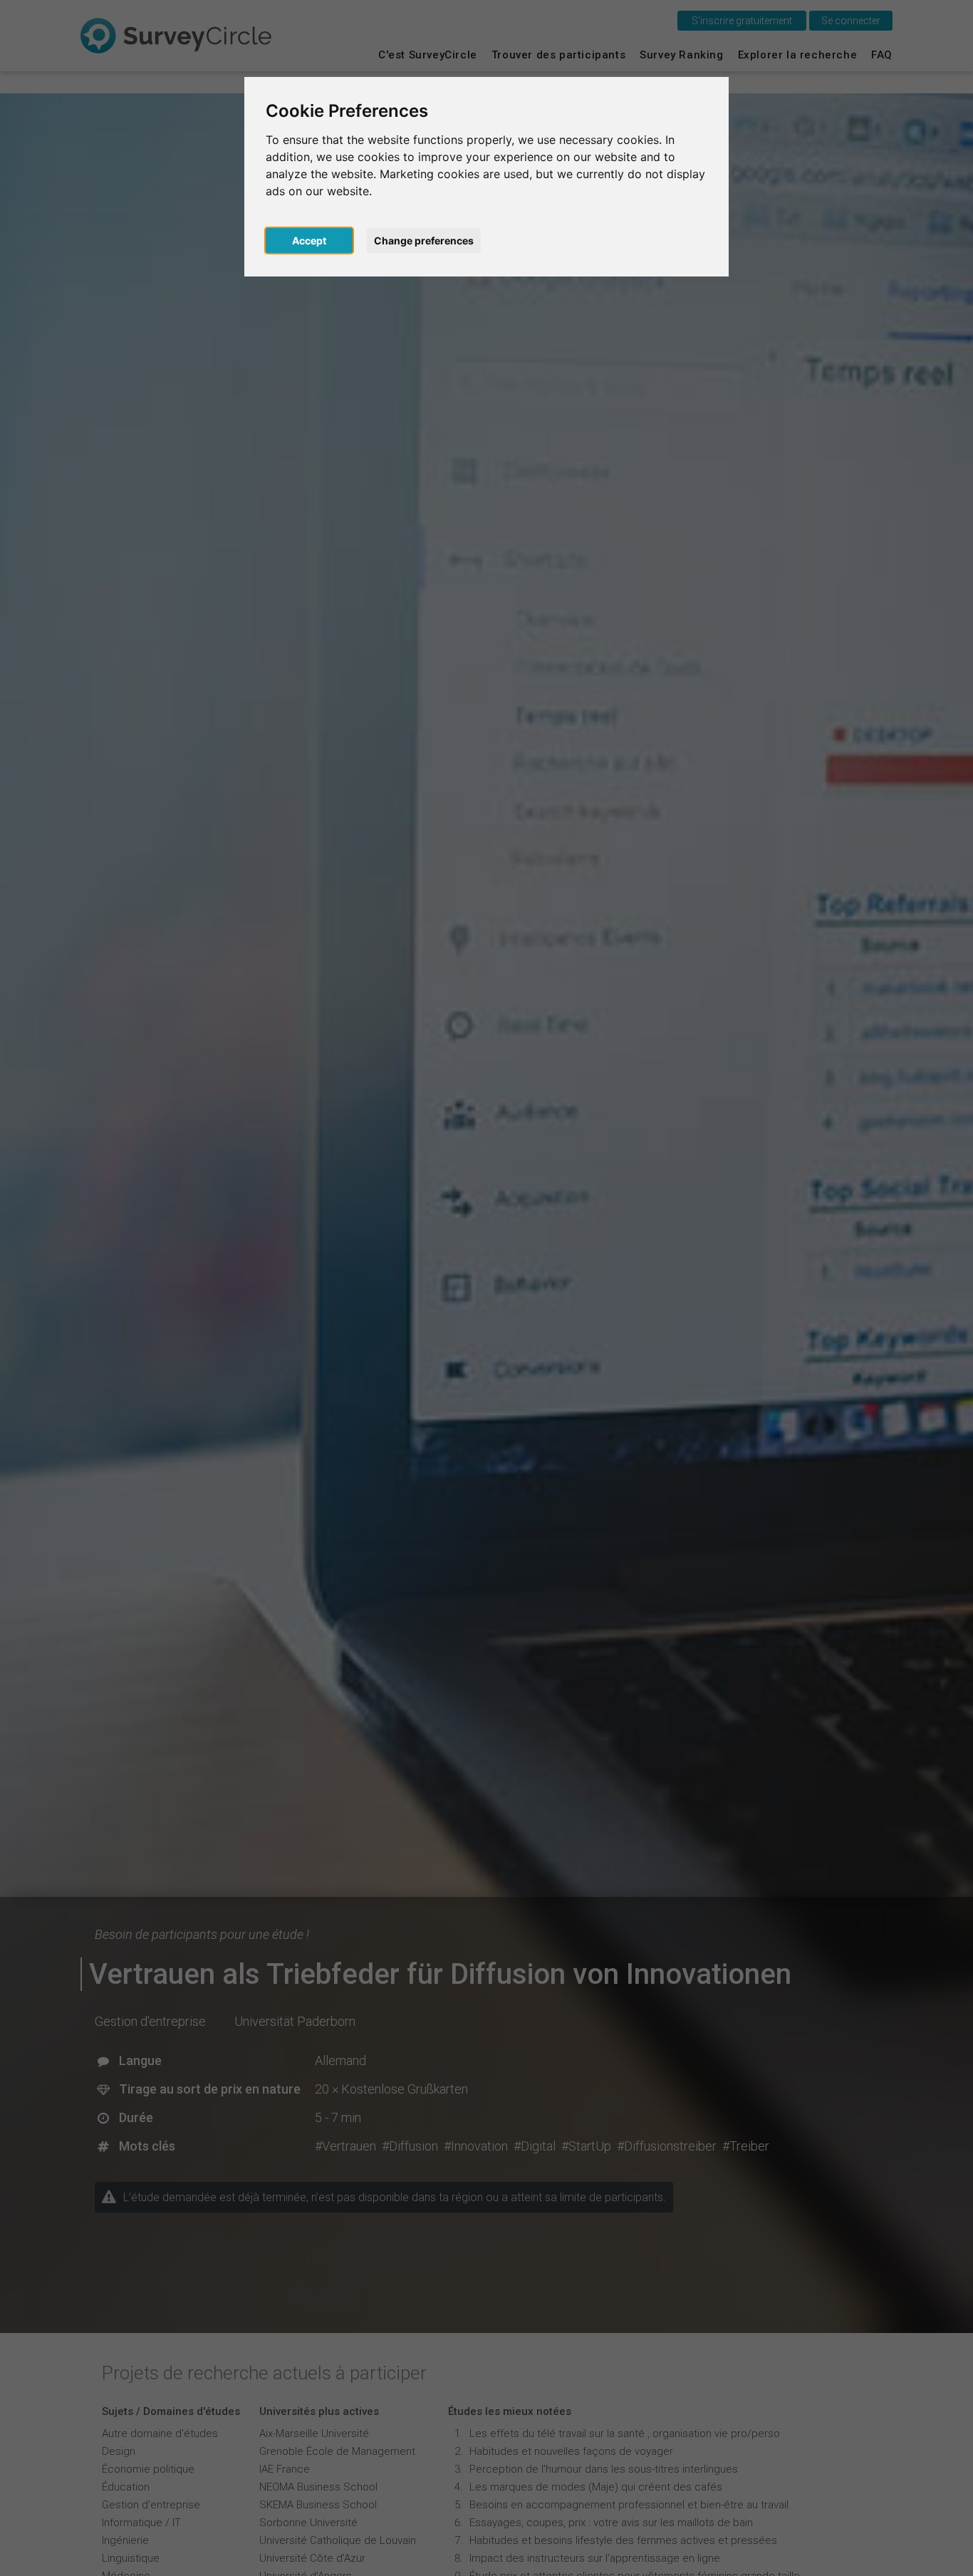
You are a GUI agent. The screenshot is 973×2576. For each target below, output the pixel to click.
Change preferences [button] (424, 240)
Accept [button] (309, 240)
